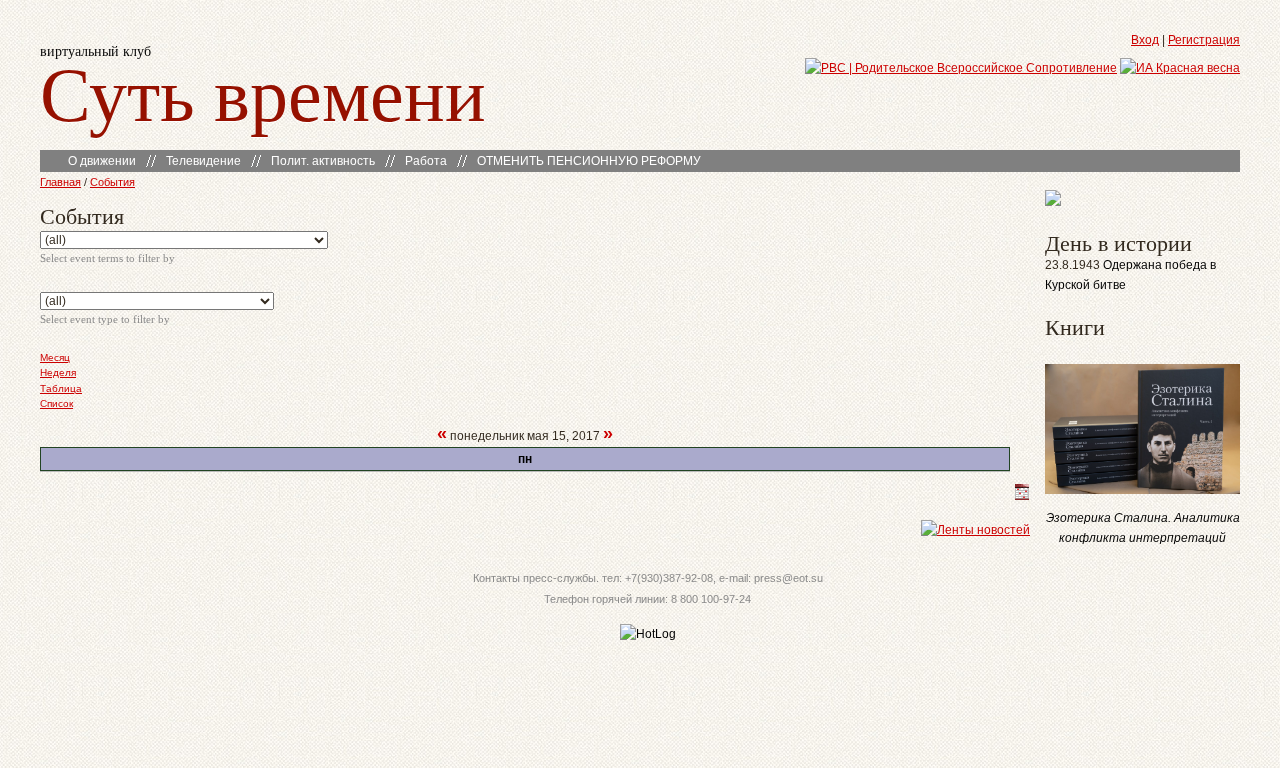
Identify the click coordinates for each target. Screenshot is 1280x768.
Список (56, 403)
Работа (426, 161)
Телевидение (203, 161)
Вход (1145, 40)
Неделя (58, 372)
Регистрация (1204, 40)
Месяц (55, 357)
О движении (102, 161)
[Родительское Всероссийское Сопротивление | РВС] (961, 68)
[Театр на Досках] (1053, 202)
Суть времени (263, 91)
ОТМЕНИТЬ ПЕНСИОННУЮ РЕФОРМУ (589, 161)
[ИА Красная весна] (1180, 68)
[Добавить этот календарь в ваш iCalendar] (1022, 496)
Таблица (61, 388)
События (112, 182)
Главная (60, 182)
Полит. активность (323, 161)
